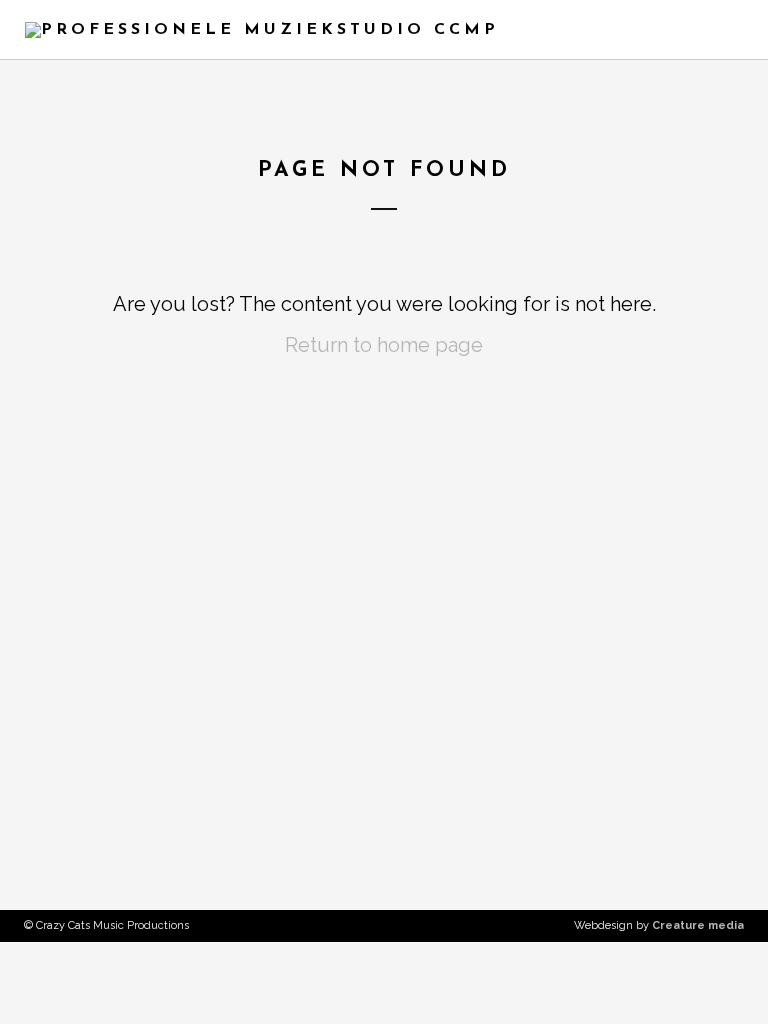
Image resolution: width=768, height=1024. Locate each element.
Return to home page (384, 345)
